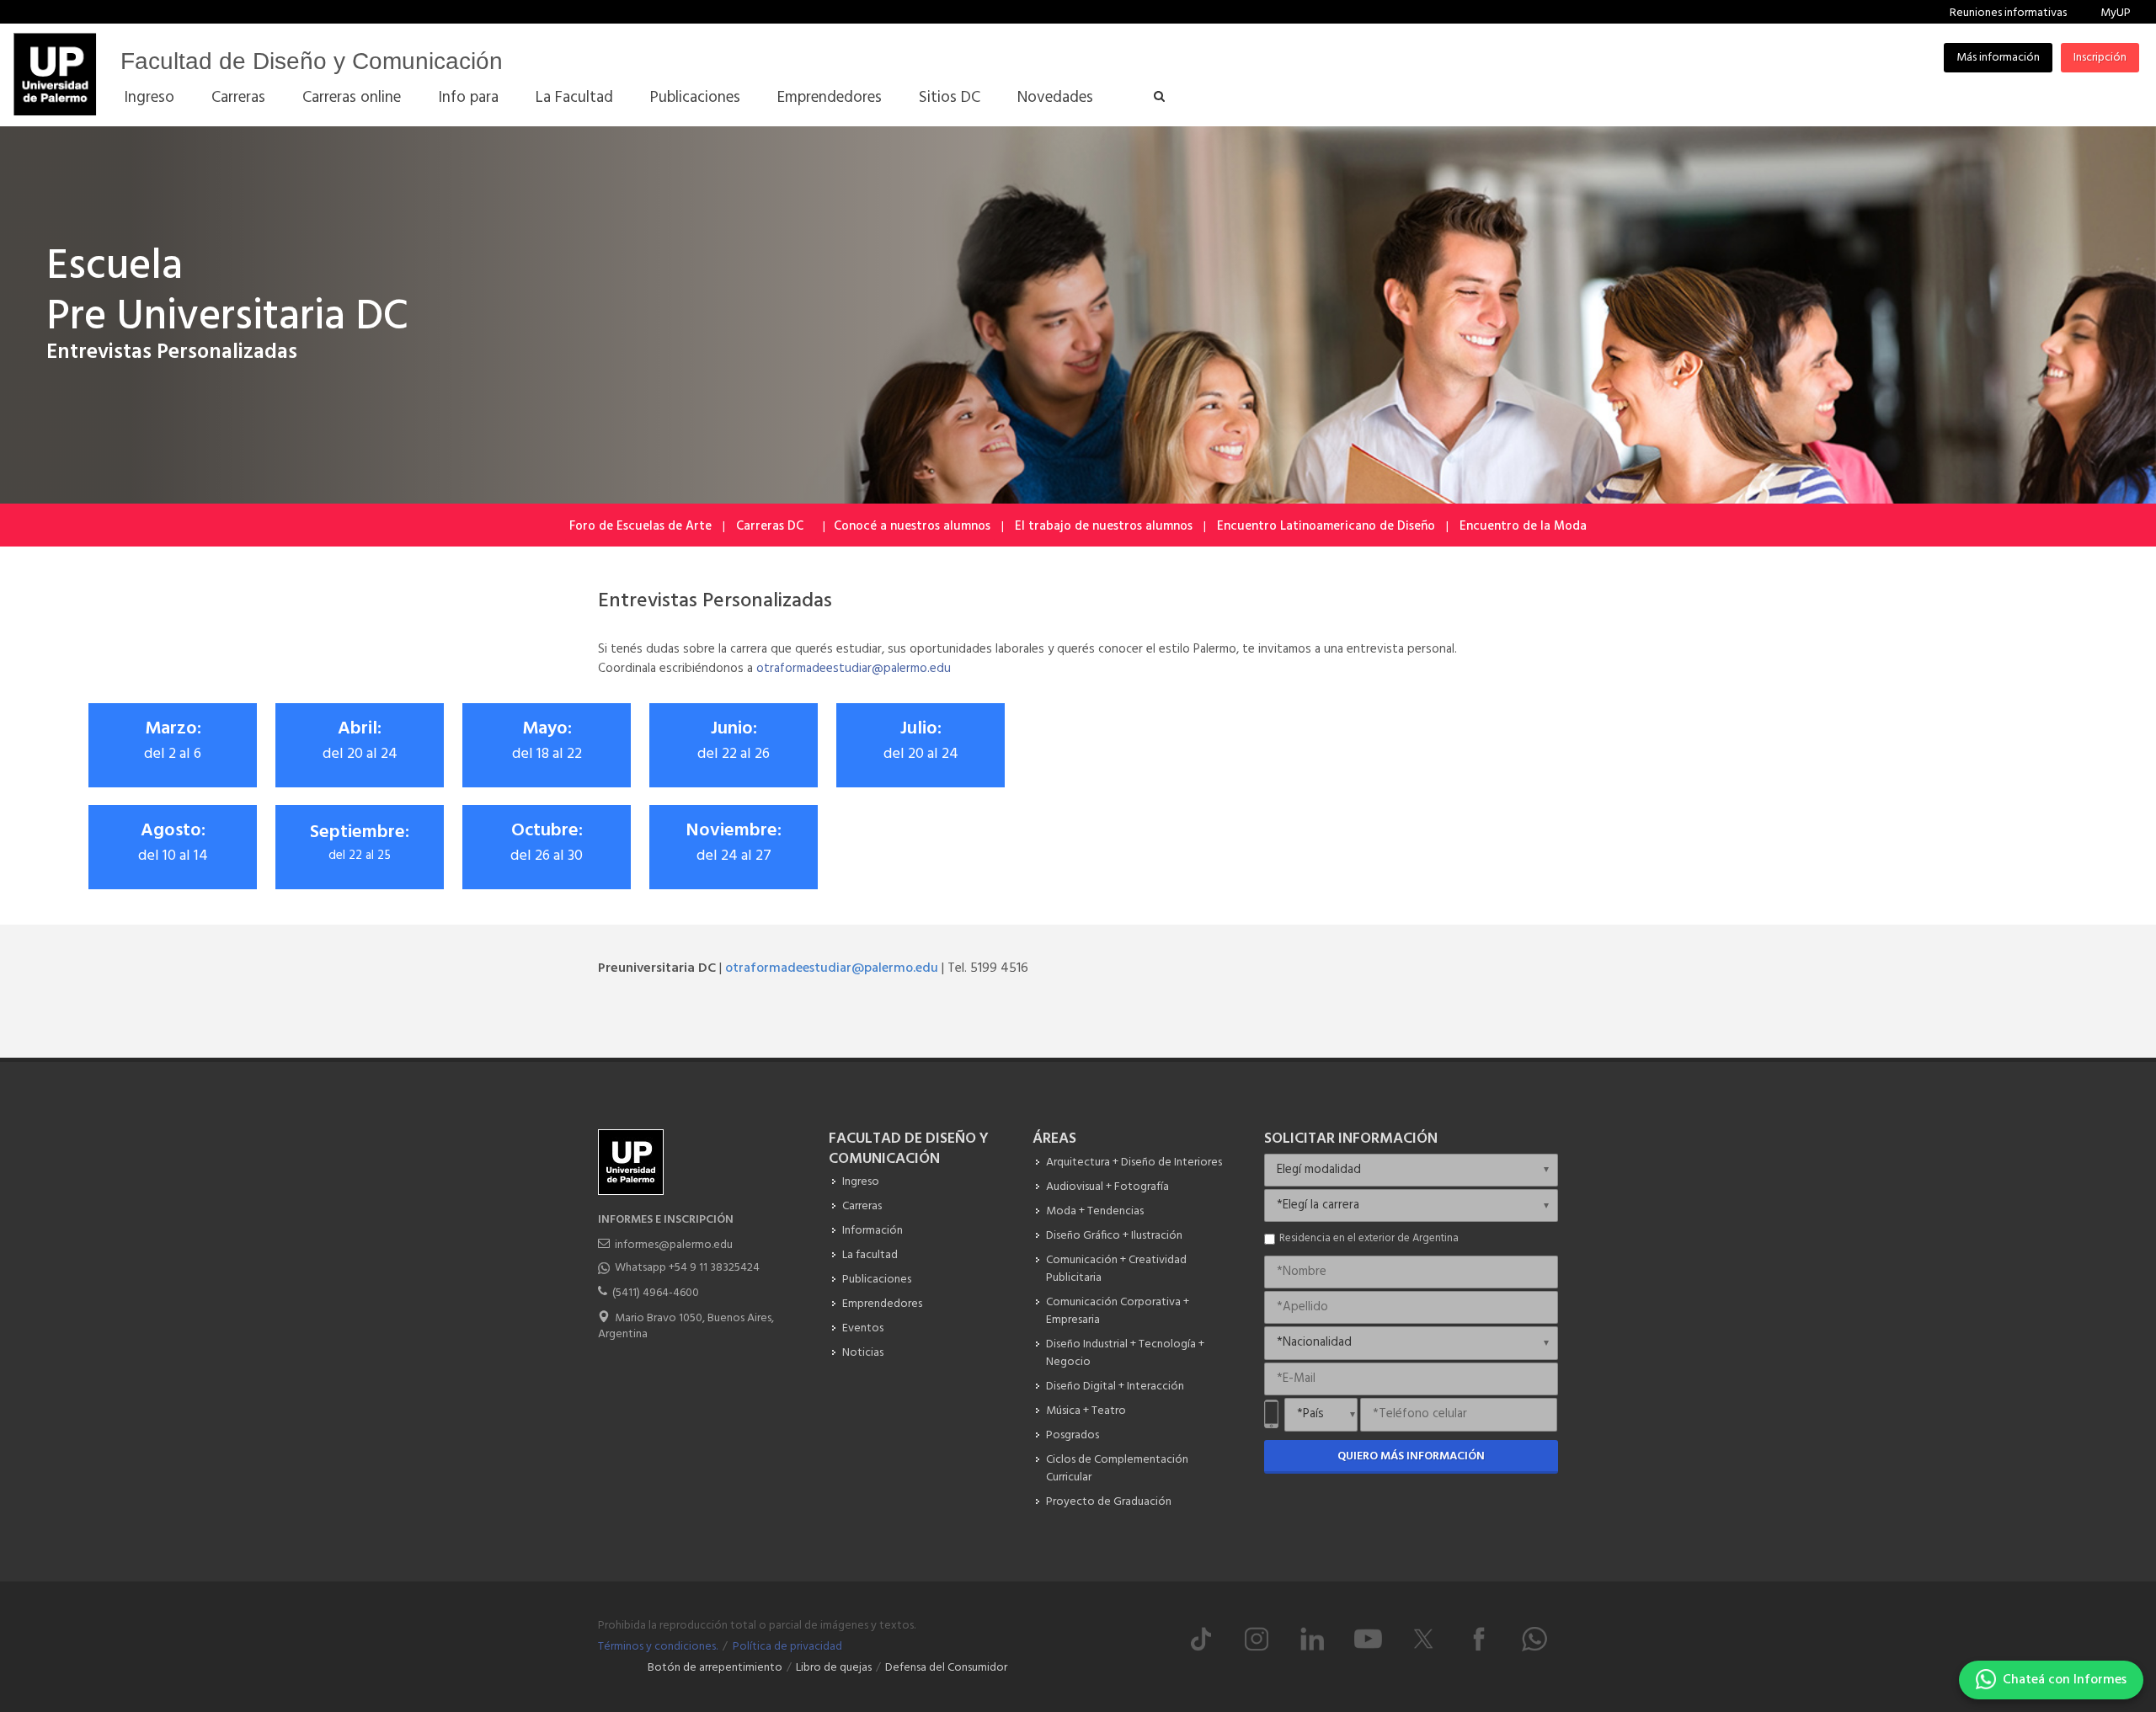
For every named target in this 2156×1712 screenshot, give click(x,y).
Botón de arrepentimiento (715, 1668)
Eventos (863, 1328)
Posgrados (1073, 1435)
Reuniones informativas (2008, 13)
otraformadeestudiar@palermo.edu (854, 669)
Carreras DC (770, 526)
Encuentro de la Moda (1523, 526)
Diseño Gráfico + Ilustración (1114, 1236)
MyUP (2116, 13)
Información (873, 1231)
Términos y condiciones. (658, 1647)
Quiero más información (1411, 1456)
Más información (1998, 58)
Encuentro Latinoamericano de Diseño (1326, 526)
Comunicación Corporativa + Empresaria (1118, 1311)
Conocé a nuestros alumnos (912, 526)
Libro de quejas (834, 1668)
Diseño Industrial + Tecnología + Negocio (1125, 1353)
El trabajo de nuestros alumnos (1104, 526)
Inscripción (2100, 58)
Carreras (862, 1206)
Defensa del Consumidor (946, 1668)
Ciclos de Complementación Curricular (1117, 1469)
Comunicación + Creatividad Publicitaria (1116, 1269)
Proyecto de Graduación (1109, 1502)
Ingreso (861, 1182)
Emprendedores (882, 1304)
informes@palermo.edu (674, 1245)
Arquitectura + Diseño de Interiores (1134, 1163)
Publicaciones (877, 1280)
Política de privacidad (787, 1647)
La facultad (870, 1255)
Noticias (863, 1353)
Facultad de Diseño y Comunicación (312, 61)
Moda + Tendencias (1095, 1211)
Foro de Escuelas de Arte (640, 526)
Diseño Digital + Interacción (1115, 1387)
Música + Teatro (1086, 1411)
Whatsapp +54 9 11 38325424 (687, 1268)
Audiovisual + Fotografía (1107, 1187)
